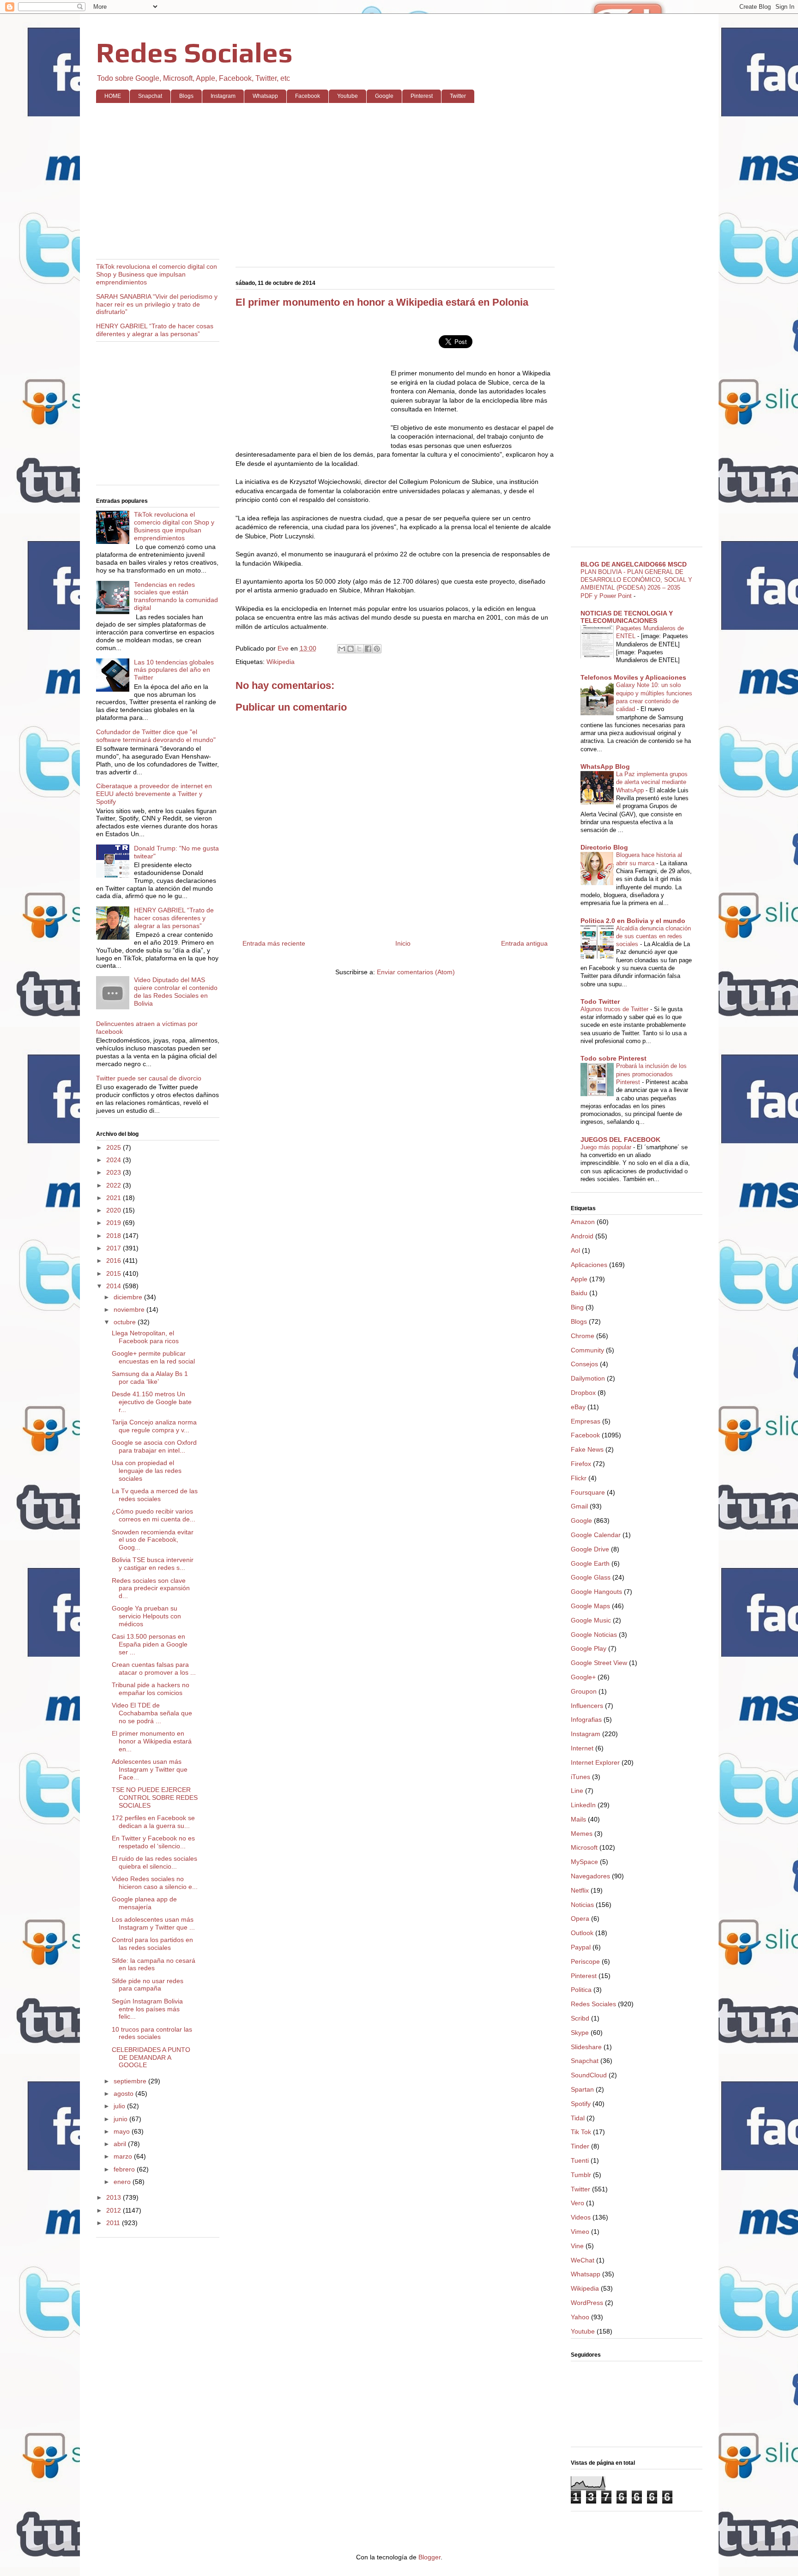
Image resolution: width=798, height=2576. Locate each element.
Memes (582, 1834)
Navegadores (590, 1876)
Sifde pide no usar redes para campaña (148, 1985)
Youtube (348, 96)
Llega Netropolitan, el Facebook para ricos (145, 1337)
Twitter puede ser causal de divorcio (149, 1078)
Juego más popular (607, 1147)
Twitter (458, 96)
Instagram (223, 96)
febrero (125, 2169)
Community (587, 1350)
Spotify (581, 2104)
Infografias (586, 1719)
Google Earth (590, 1563)
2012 (115, 2210)
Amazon (583, 1222)
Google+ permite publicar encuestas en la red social (153, 1357)
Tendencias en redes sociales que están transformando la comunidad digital (176, 596)
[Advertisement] (373, 181)
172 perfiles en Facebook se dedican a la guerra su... (153, 1822)
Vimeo (580, 2232)
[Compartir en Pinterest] (377, 649)
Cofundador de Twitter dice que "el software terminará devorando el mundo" (156, 736)
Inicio (403, 943)
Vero (577, 2203)
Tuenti (580, 2160)
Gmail (579, 1506)
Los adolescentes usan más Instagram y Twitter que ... (153, 1923)
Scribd (580, 2018)
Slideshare (586, 2047)
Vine (577, 2246)
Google (384, 96)
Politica (581, 1990)
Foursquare (588, 1492)
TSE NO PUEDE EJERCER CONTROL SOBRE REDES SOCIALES (155, 1798)
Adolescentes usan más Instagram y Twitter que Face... (150, 1769)
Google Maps (590, 1606)
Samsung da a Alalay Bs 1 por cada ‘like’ (150, 1378)
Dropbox (583, 1393)
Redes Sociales (194, 52)
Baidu (579, 1293)
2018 (115, 1236)
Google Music (591, 1620)
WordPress (587, 2303)
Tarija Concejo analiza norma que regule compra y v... (154, 1426)
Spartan (582, 2089)
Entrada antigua (524, 943)
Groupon (584, 1691)
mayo (123, 2131)
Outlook (582, 1933)
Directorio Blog (604, 847)
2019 (115, 1223)
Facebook (308, 96)
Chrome (583, 1336)
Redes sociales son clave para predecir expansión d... (151, 1588)
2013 (115, 2197)
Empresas (586, 1421)
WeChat (583, 2260)
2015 (115, 1273)
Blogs (186, 96)
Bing (577, 1307)
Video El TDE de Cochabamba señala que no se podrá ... (152, 1713)
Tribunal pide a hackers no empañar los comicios (151, 1689)
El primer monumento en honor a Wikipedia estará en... (152, 1741)
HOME (113, 96)
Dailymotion (588, 1378)
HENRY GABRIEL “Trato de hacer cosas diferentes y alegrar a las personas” (155, 330)
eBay (578, 1407)
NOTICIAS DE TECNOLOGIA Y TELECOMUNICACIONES (627, 617)
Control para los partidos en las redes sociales (152, 1944)
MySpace (584, 1862)
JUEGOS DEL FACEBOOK (620, 1140)
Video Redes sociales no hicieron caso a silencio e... (155, 1883)
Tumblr (581, 2175)
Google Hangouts (596, 1592)
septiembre (131, 2081)
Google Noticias (594, 1635)
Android (582, 1236)
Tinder (580, 2146)
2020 (115, 1210)
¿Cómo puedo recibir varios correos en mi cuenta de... (154, 1515)
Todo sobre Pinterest (614, 1058)
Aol (575, 1250)
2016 (115, 1261)
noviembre (130, 1309)
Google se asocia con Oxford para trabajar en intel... (154, 1446)
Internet (582, 1748)
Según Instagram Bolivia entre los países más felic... (147, 2009)
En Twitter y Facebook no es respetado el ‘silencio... (153, 1842)
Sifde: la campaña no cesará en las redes (154, 1964)
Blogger (429, 2557)
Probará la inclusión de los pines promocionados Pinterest (651, 1074)
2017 (115, 1248)
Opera (580, 1918)
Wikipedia (281, 662)
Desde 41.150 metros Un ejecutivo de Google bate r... (152, 1402)
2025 (115, 1147)
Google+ (583, 1677)
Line (577, 1791)
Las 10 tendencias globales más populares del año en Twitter (174, 670)
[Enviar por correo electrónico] (342, 649)
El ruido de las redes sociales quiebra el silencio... (154, 1862)
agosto (124, 2093)
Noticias (582, 1905)
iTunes (580, 1777)
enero (123, 2182)
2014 (115, 1286)
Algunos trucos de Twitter (615, 1009)
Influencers (587, 1706)
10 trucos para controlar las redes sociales (152, 2033)
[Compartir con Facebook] (368, 649)
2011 (114, 2223)
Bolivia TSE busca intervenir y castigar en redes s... (153, 1564)
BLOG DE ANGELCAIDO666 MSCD (634, 564)
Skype (580, 2033)
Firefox (581, 1464)
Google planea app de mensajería (144, 1903)
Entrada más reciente (274, 943)
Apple (579, 1279)
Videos (581, 2217)
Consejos (584, 1364)
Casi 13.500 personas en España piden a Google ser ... (150, 1644)
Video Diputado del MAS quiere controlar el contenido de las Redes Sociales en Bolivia (176, 991)
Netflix (580, 1890)
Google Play (589, 1648)
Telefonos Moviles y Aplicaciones (633, 677)
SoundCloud (589, 2075)
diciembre (129, 1297)
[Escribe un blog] (351, 649)
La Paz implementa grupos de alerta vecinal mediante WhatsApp (652, 782)
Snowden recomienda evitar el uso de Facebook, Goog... (153, 1540)
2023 (115, 1172)
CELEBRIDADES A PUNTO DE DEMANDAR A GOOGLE (151, 2057)
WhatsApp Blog (605, 766)
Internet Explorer (595, 1762)
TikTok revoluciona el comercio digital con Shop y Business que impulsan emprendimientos (157, 274)
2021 (115, 1198)
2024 (115, 1160)
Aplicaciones (589, 1265)
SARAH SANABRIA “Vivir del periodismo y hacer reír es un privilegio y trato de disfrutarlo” (157, 304)
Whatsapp (265, 96)
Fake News (587, 1449)
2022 (115, 1185)
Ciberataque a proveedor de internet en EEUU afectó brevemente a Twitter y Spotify (154, 794)
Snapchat (150, 96)
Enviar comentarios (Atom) (416, 972)
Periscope (585, 1961)
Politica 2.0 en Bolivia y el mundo (633, 921)
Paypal (581, 1947)
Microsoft (584, 1847)
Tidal (578, 2118)
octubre (126, 1322)
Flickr (579, 1478)
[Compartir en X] (359, 649)
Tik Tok (581, 2132)
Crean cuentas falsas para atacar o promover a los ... (154, 1668)
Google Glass (591, 1577)
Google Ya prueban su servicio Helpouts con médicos (146, 1616)
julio (120, 2106)
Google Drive (590, 1549)
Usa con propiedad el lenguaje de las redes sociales (147, 1471)
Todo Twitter (600, 1001)
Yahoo (580, 2317)
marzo (124, 2156)
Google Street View (599, 1663)
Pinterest (422, 96)
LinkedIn (583, 1805)
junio (121, 2119)
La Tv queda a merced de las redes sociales (155, 1495)
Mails (578, 1819)
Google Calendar (596, 1535)
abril (121, 2144)
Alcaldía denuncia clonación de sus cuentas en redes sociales (653, 936)
